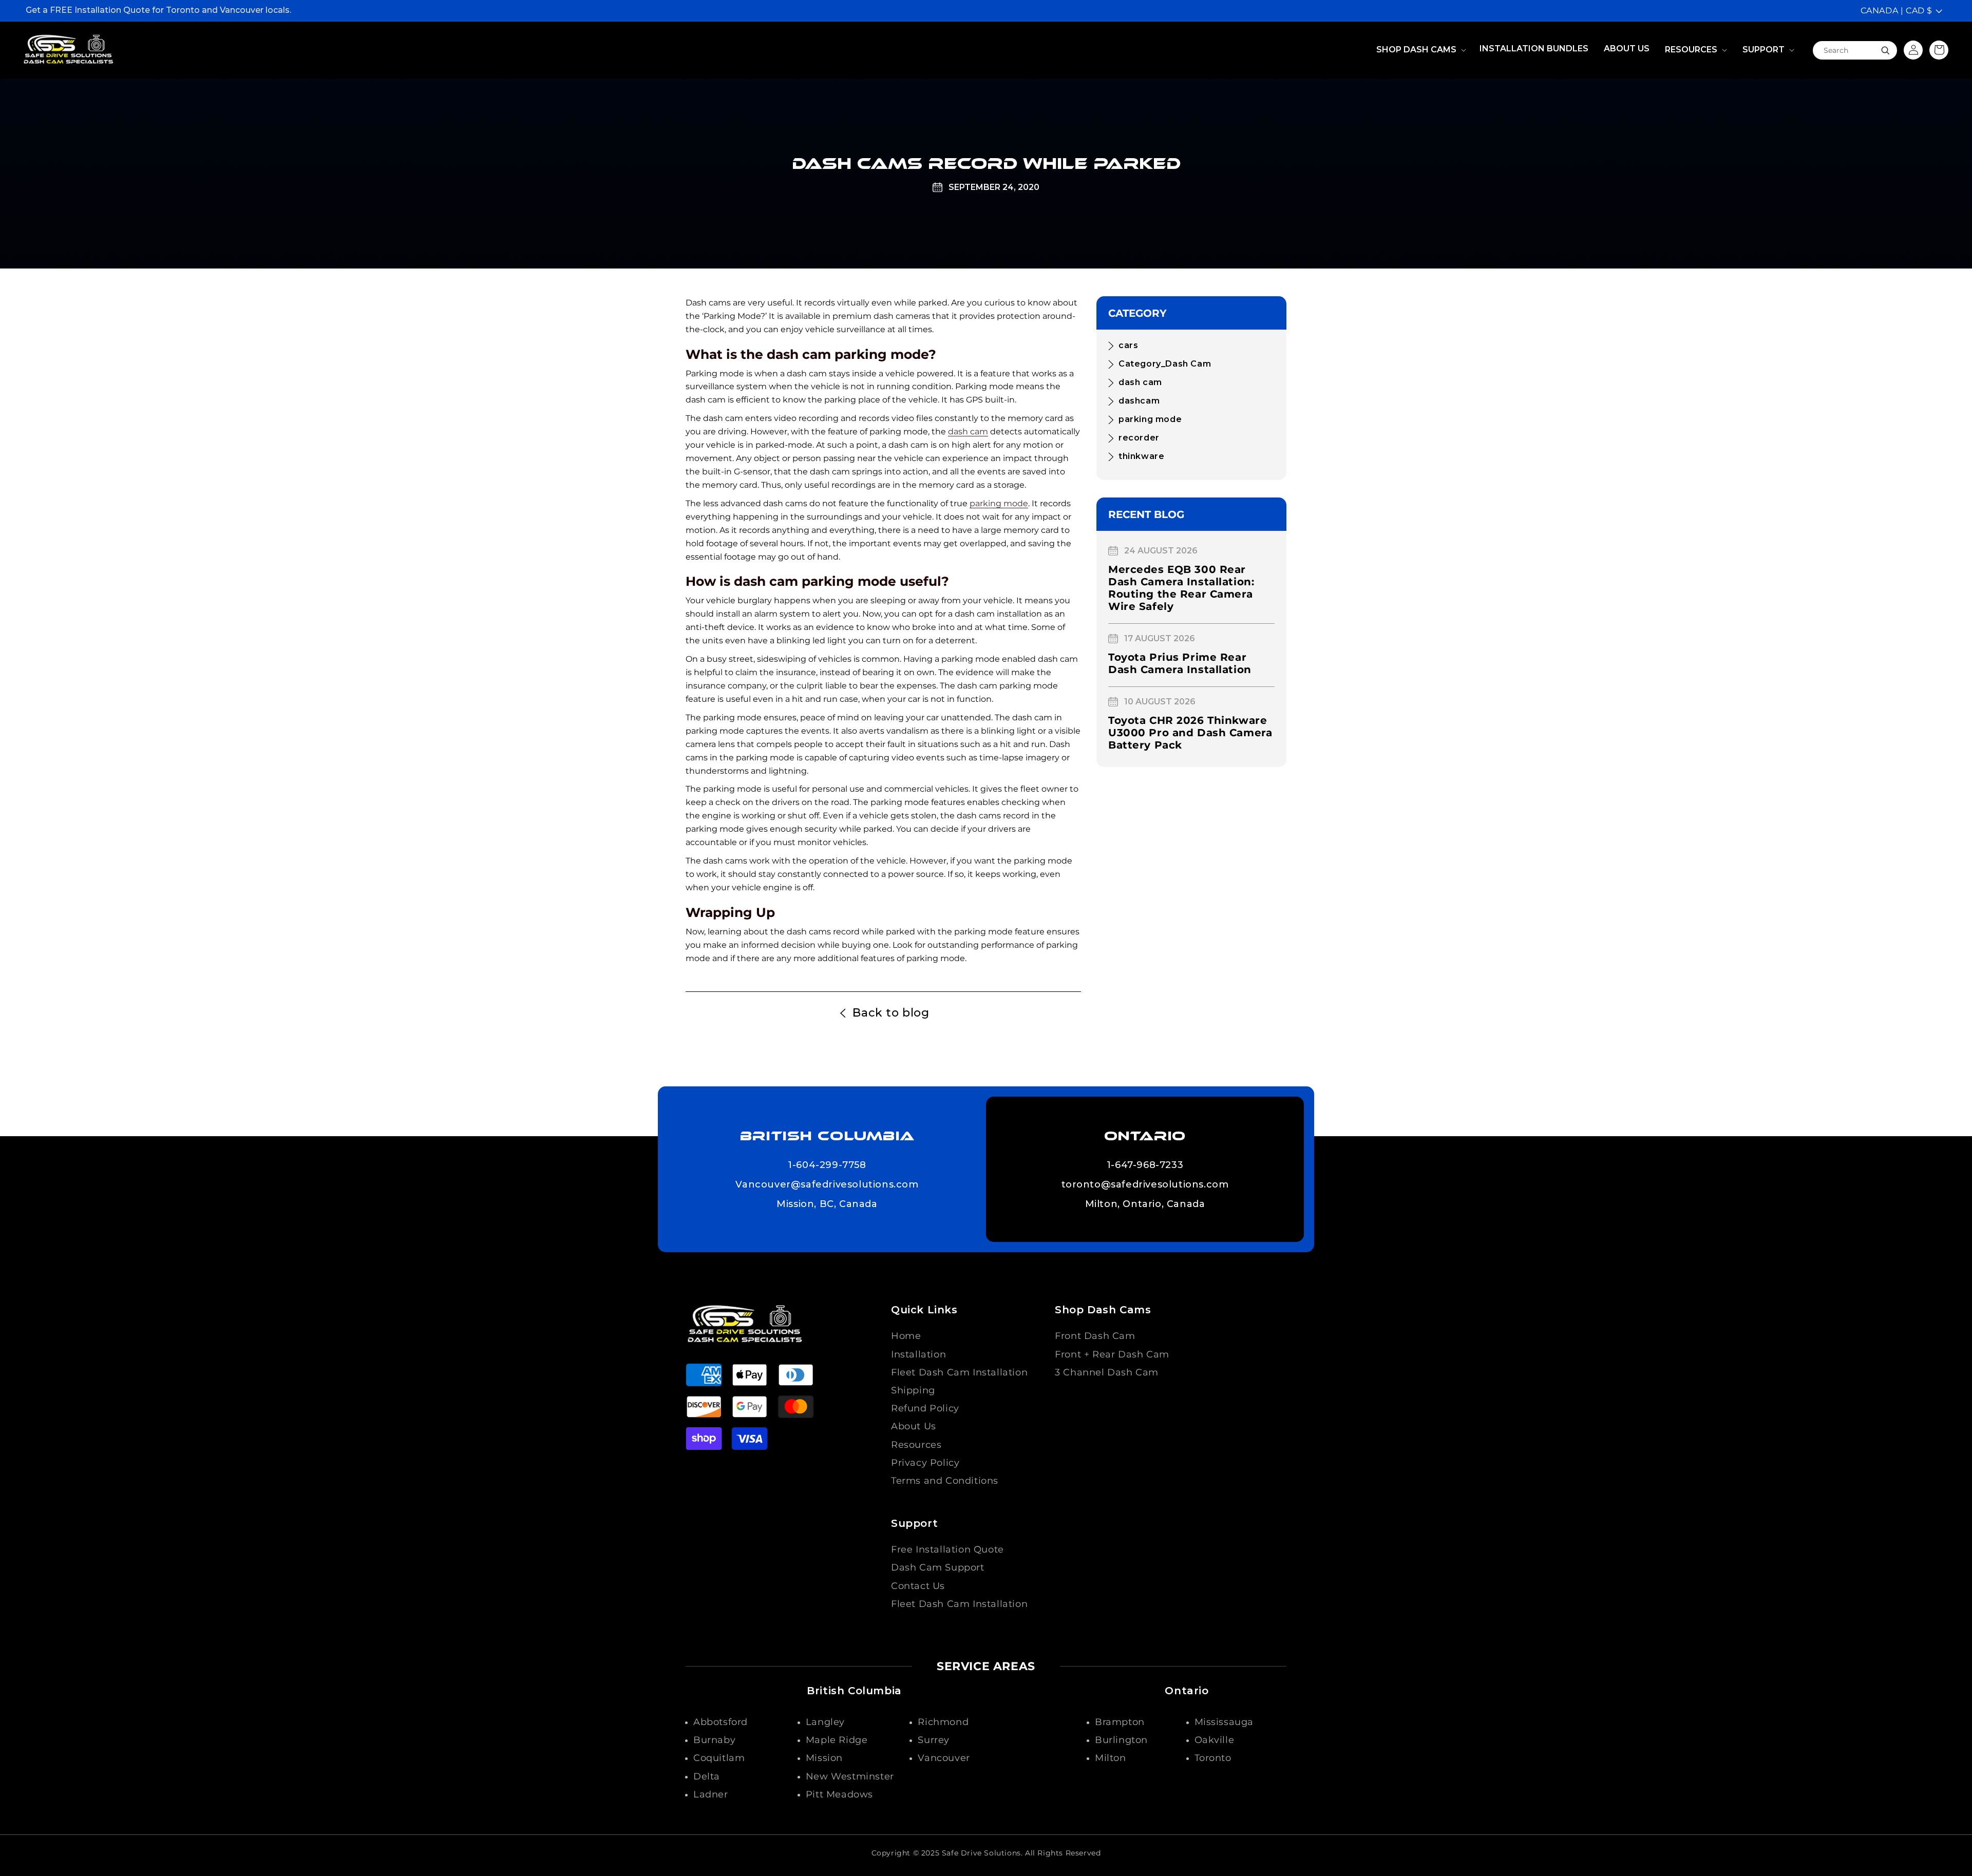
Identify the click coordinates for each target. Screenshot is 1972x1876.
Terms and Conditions (945, 1481)
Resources (916, 1445)
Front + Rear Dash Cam (1112, 1354)
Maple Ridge (837, 1740)
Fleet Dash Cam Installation (959, 1372)
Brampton (1120, 1722)
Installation (918, 1354)
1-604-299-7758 (827, 1165)
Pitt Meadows (839, 1794)
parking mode (999, 503)
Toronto (1213, 1758)
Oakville (1215, 1740)
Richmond (943, 1722)
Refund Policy (925, 1408)
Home (906, 1336)
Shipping (913, 1390)
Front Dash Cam (1095, 1336)
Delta (707, 1776)
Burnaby (714, 1740)
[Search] (1885, 50)
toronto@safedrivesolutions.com (1145, 1185)
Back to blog (891, 1013)
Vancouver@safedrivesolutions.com (827, 1185)
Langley (825, 1722)
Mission (824, 1758)
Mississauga (1224, 1722)
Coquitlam (719, 1758)
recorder (1139, 438)
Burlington (1121, 1740)
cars (1128, 345)
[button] (1420, 50)
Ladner (711, 1794)
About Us (914, 1426)
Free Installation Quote (947, 1549)
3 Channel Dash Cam (1107, 1372)
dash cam (968, 432)
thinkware (1141, 456)
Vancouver (944, 1758)
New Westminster (850, 1776)
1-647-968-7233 (1145, 1165)
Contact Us (918, 1586)
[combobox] (1855, 50)
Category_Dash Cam (1165, 364)
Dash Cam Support (938, 1567)
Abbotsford (720, 1722)
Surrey (934, 1740)
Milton (1111, 1758)
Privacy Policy (925, 1463)
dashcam (1139, 401)
